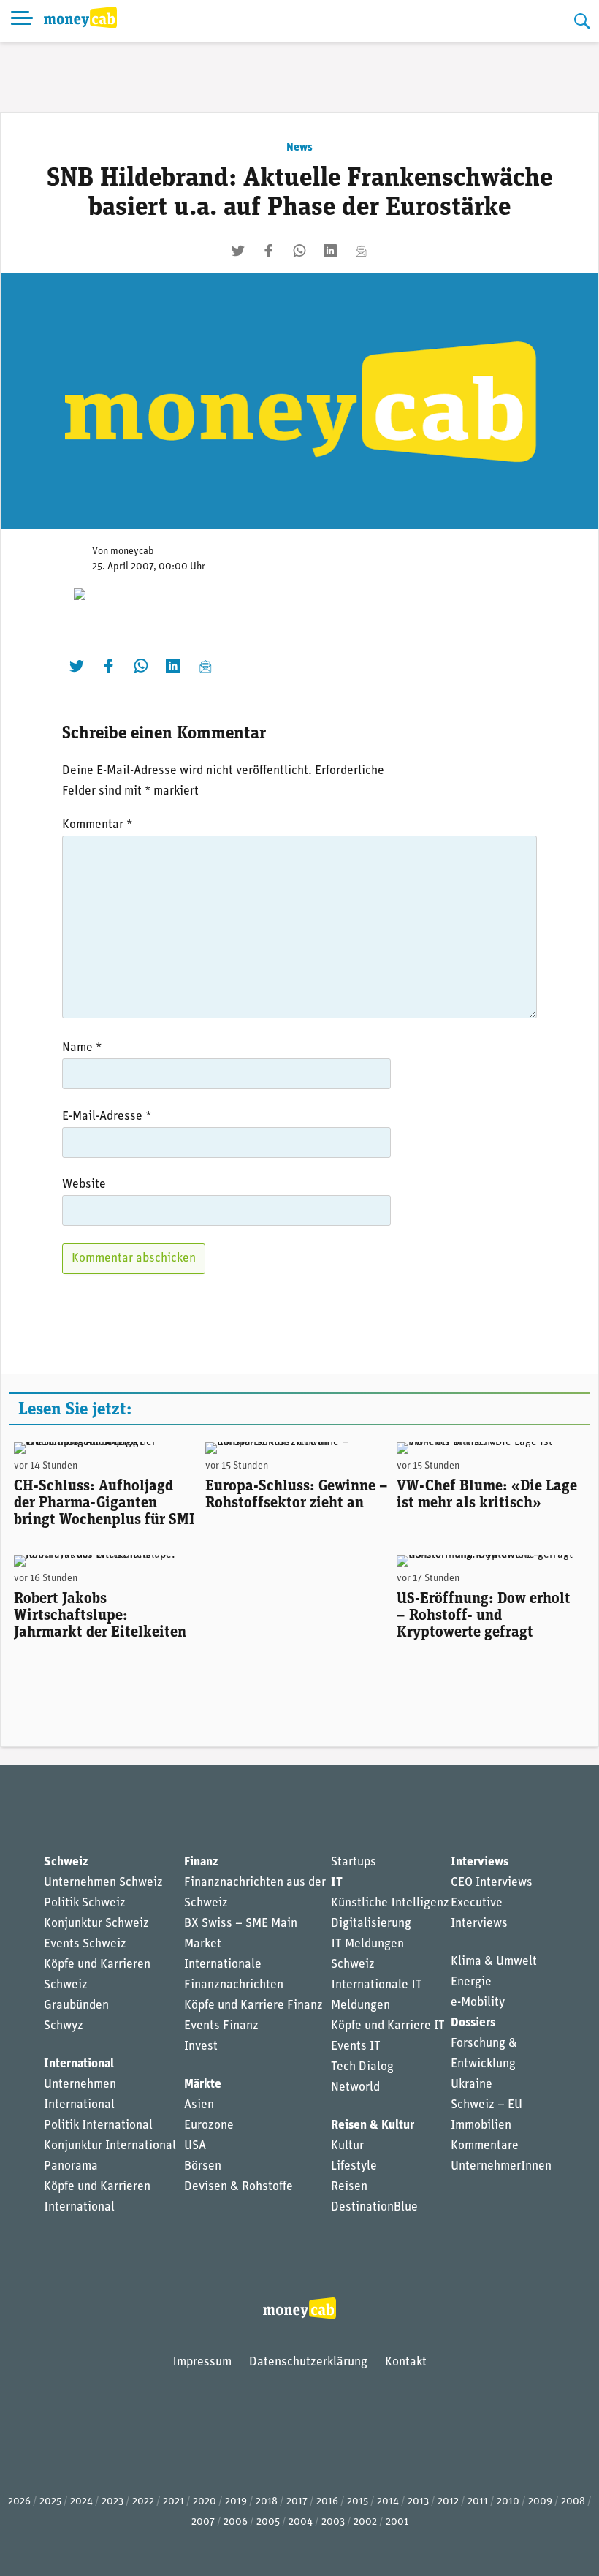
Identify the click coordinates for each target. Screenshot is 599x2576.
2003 (333, 2522)
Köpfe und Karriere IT (388, 2026)
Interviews (480, 1862)
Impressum (202, 2362)
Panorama (71, 2166)
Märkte (203, 2084)
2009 (540, 2502)
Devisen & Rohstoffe (239, 2187)
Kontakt (406, 2362)
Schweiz (66, 1862)
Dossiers (473, 2023)
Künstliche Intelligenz (390, 1903)
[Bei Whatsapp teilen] (299, 251)
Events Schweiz (85, 1944)
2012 (448, 2502)
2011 (478, 2502)
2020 (205, 2502)
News (299, 148)
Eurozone (209, 2125)
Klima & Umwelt (494, 1962)
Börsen (203, 2166)
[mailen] (361, 251)
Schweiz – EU (487, 2105)
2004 (301, 2522)
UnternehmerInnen (501, 2166)
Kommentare (485, 2146)
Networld (355, 2087)
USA (195, 2146)
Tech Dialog (362, 2067)
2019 (236, 2502)
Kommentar (97, 825)
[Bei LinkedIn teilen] (330, 251)
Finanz (201, 1862)
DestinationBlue (374, 2207)
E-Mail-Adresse (107, 1117)
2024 (81, 2502)
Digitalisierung (371, 1924)
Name (82, 1048)
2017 (297, 2502)
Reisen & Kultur (373, 2125)
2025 (50, 2502)
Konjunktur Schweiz (96, 1924)
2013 (418, 2502)
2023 (112, 2502)
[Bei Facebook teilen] (269, 251)
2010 (508, 2502)
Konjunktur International (110, 2146)
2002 (365, 2522)
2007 (203, 2522)
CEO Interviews (492, 1883)
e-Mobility (478, 2003)
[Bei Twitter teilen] (238, 251)
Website (84, 1185)
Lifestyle (354, 2166)
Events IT (356, 2046)
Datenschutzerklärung (308, 2362)
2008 (573, 2502)
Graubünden (76, 2005)
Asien (199, 2105)
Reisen (349, 2187)
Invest (201, 2046)
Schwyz (64, 2026)
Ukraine (472, 2084)
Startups (354, 1862)
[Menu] (22, 21)
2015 (358, 2502)
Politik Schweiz (85, 1903)
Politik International (98, 2125)
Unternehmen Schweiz (103, 1883)
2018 (267, 2502)
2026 (19, 2502)
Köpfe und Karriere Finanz (253, 2005)
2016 (327, 2502)
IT (337, 1883)
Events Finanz (221, 2026)
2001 (397, 2522)
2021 (173, 2502)
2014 (388, 2502)
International (79, 2064)
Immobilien (481, 2125)
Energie (471, 1982)
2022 (143, 2502)
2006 (236, 2522)
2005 (268, 2522)
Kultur (347, 2146)
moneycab (132, 552)
